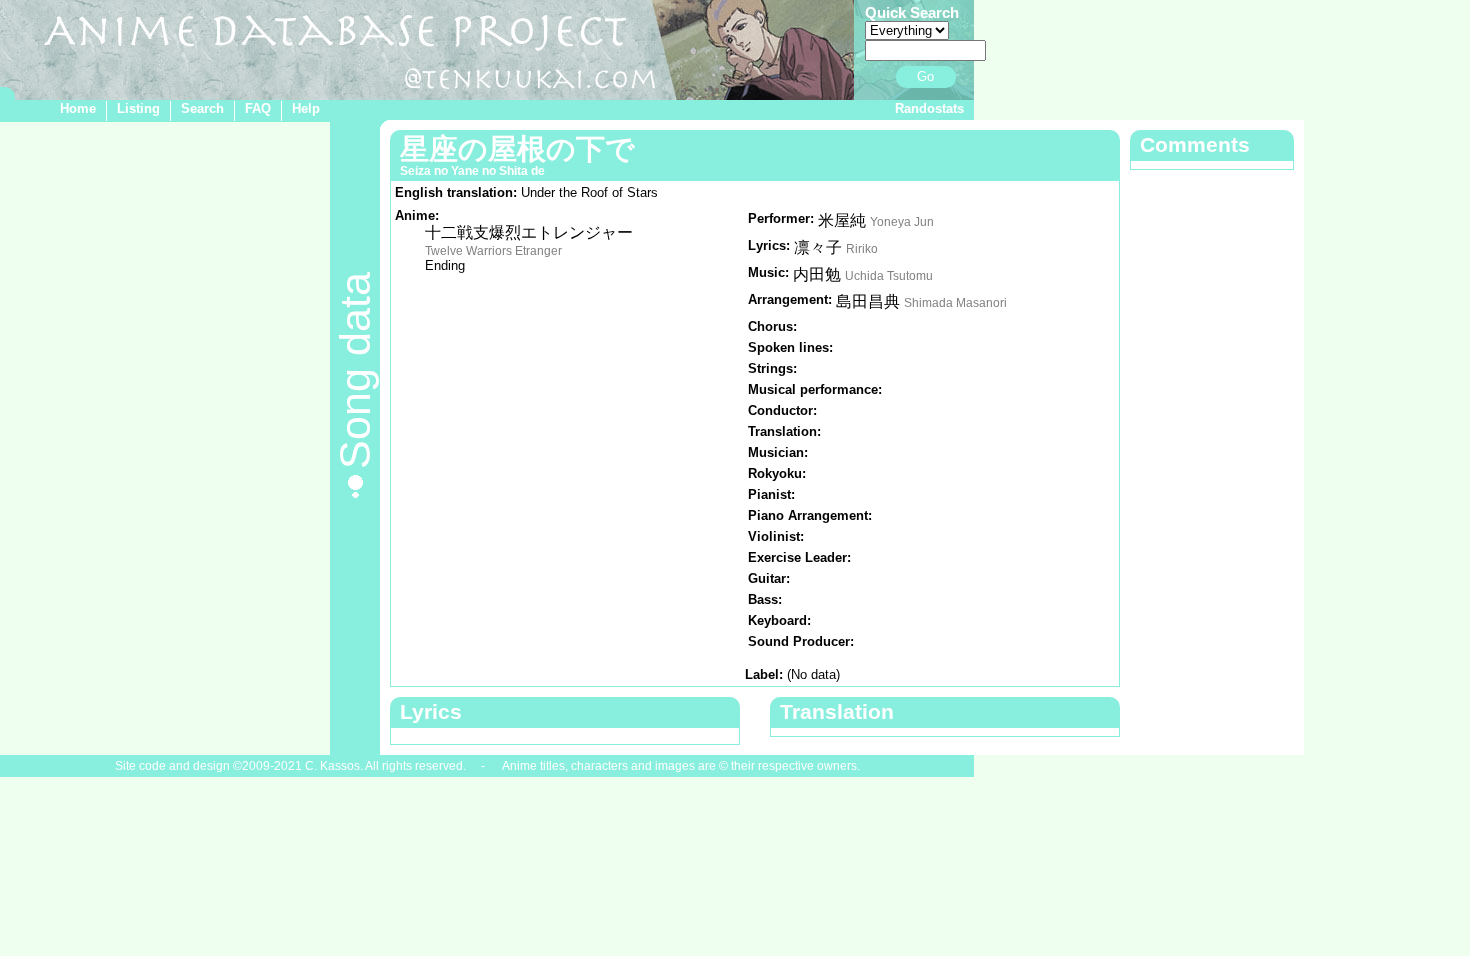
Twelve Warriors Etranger (493, 251)
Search (202, 108)
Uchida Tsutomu (889, 276)
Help (306, 108)
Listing (138, 108)
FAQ (258, 108)
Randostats (929, 108)
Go (925, 76)
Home (78, 108)
